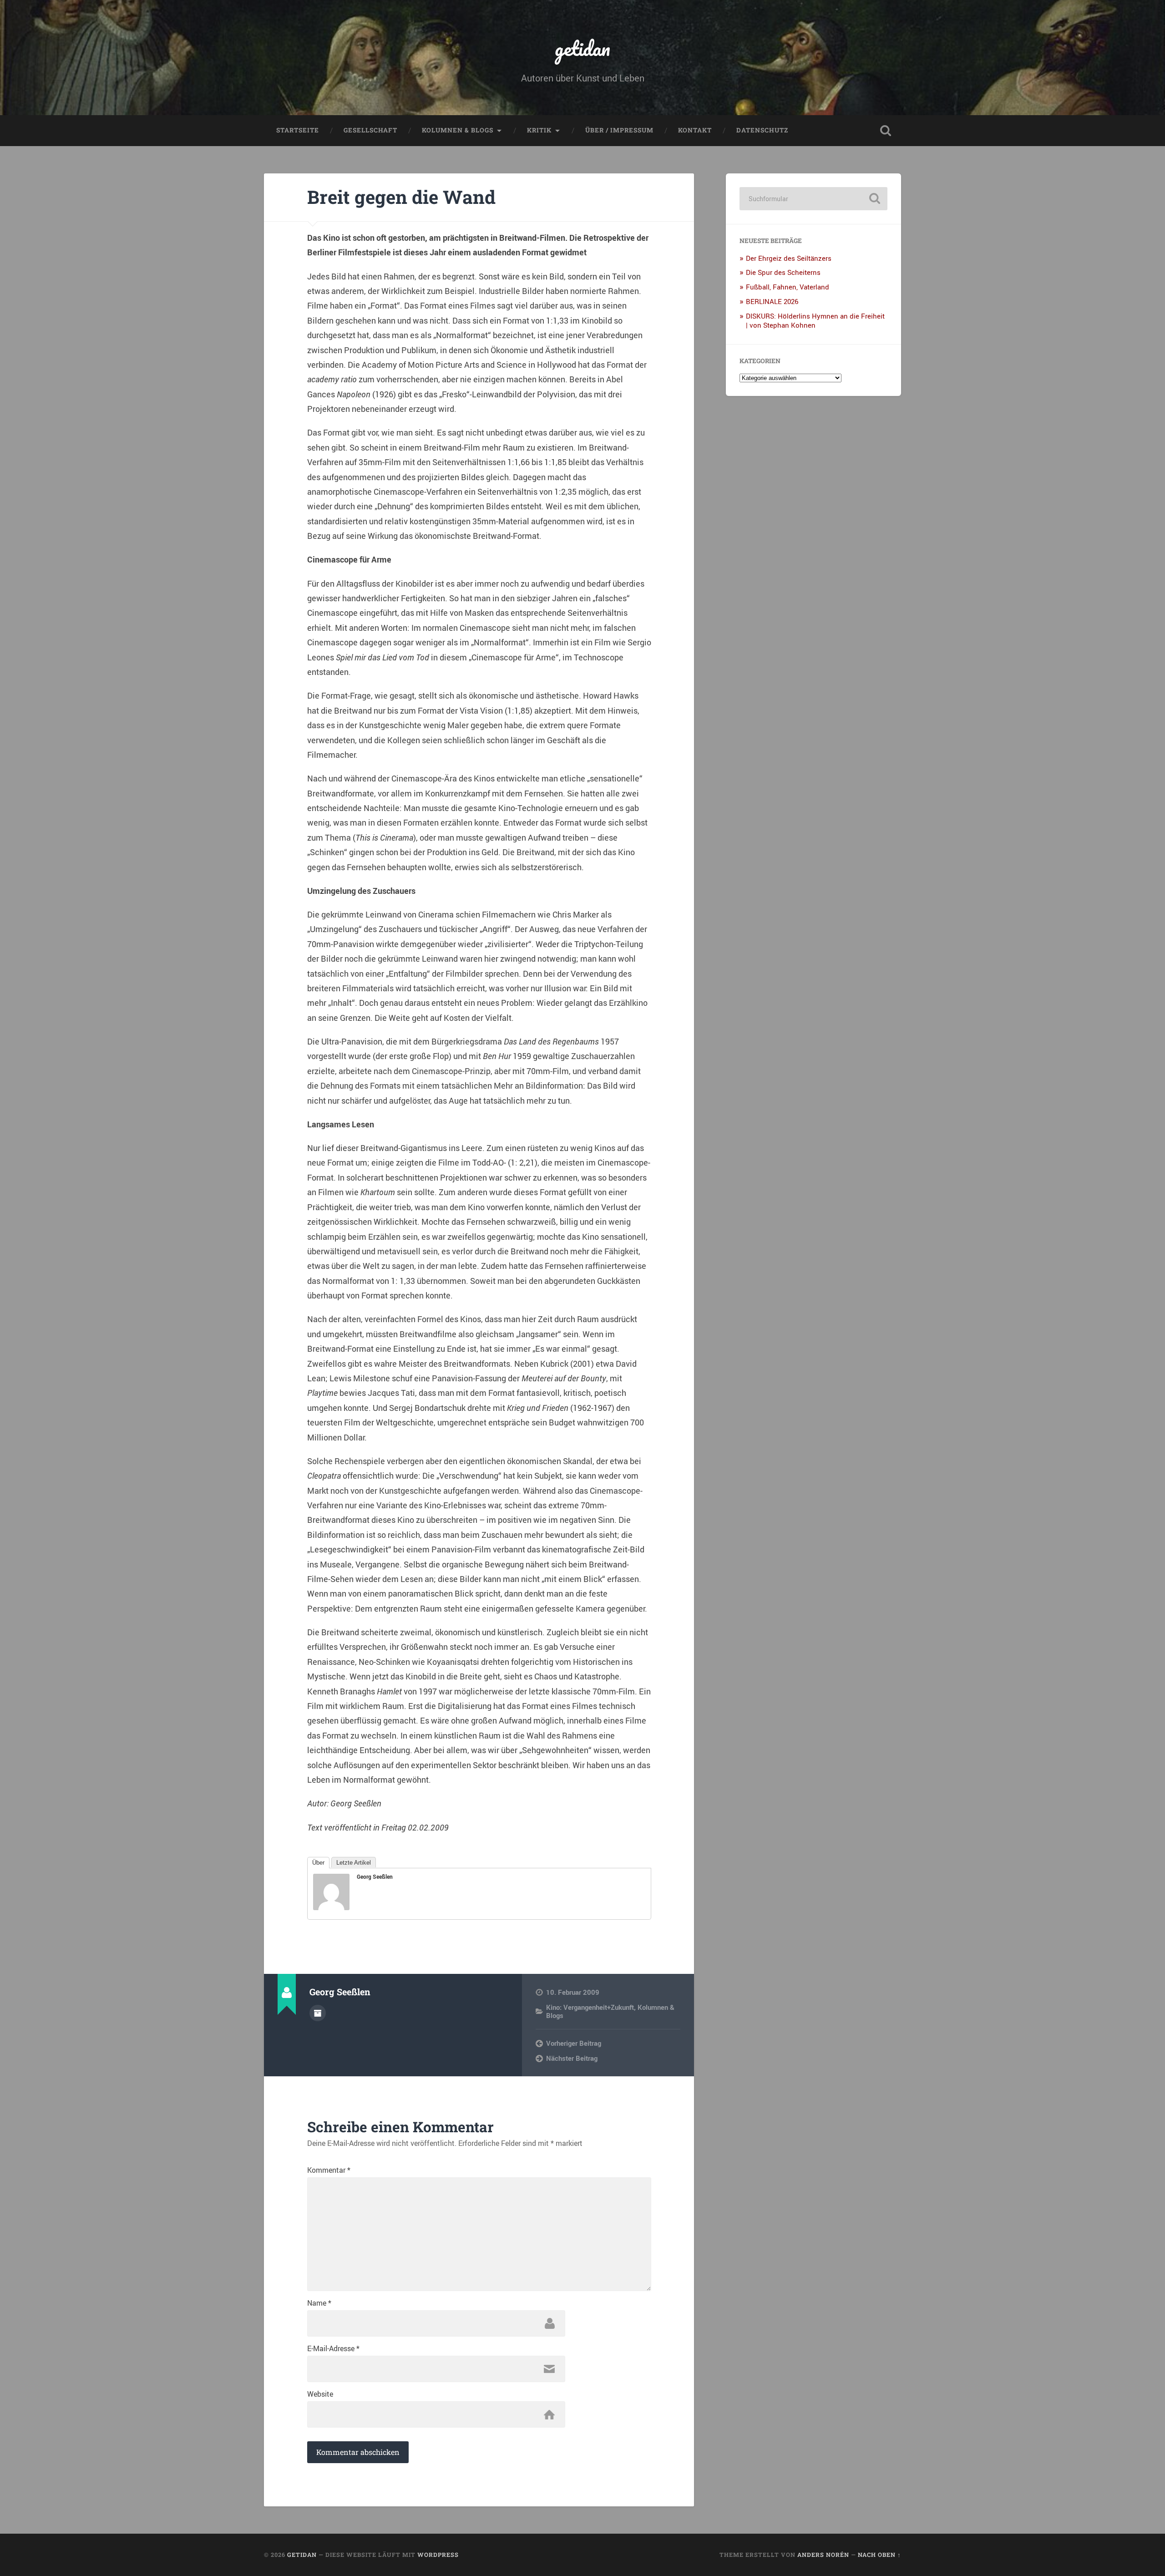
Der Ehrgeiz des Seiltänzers (789, 258)
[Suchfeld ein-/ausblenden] (886, 131)
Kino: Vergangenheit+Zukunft (590, 2007)
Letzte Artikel (354, 1863)
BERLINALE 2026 (772, 301)
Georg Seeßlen (375, 1876)
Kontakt (695, 130)
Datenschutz (762, 130)
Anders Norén (823, 2555)
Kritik (539, 130)
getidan (582, 48)
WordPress (438, 2555)
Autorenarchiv (318, 2013)
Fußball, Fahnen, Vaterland (788, 287)
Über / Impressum (619, 130)
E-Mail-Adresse (333, 2348)
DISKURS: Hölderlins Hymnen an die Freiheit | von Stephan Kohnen (815, 320)
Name (319, 2303)
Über (318, 1863)
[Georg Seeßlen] (331, 1907)
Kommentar (329, 2170)
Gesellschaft (370, 130)
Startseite (298, 130)
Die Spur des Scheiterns (783, 272)
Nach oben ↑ (879, 2555)
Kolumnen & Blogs (458, 130)
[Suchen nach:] (813, 199)
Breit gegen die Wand (401, 197)
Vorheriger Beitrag (574, 2043)
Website (320, 2394)
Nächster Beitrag (572, 2058)
